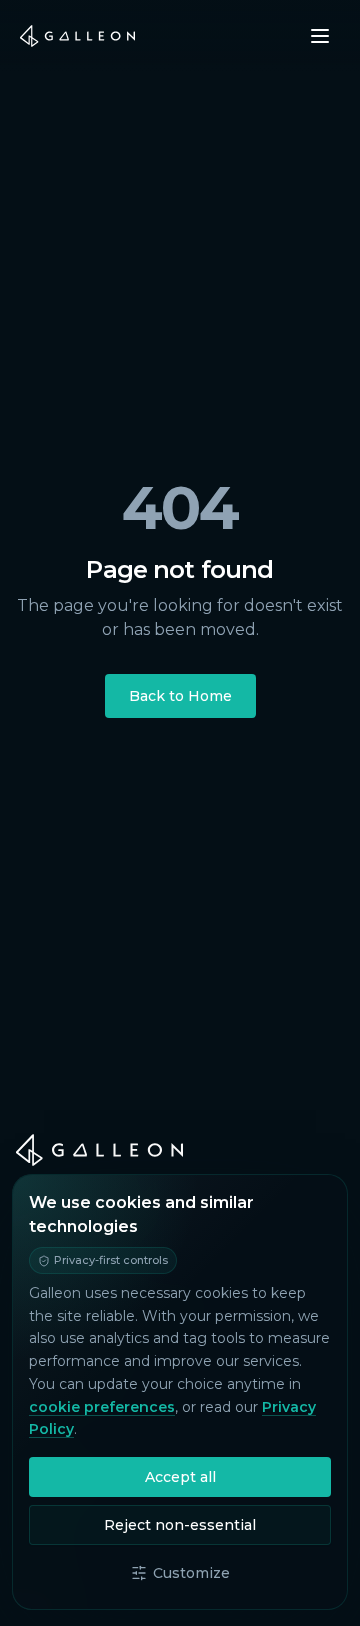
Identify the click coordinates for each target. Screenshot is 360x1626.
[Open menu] (320, 36)
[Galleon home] (77, 36)
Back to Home (180, 696)
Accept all (180, 1477)
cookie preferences (102, 1407)
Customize (191, 1573)
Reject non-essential (180, 1525)
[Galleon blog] (180, 1150)
